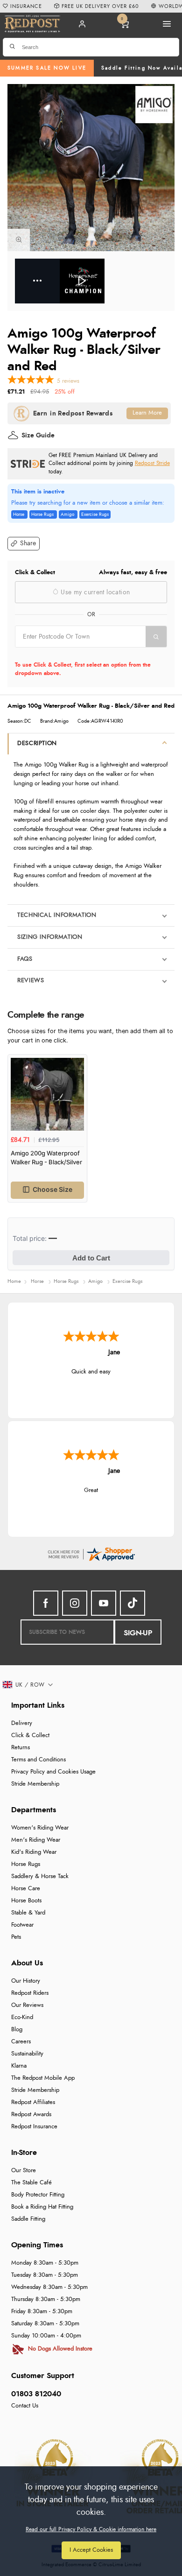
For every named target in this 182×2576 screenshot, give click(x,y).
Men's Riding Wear (36, 1840)
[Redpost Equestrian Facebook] (46, 1603)
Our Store (24, 2171)
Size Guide (38, 436)
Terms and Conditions (38, 1760)
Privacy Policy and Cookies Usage (53, 1772)
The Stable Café (31, 2183)
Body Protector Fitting (38, 2195)
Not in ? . (74, 654)
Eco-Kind (22, 2017)
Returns (21, 1748)
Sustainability (27, 2054)
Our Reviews (27, 2005)
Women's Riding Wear (40, 1828)
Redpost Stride (152, 463)
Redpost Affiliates (33, 2102)
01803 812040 (36, 2394)
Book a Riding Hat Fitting (42, 2207)
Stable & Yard (28, 1913)
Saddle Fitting (28, 2219)
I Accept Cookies (91, 2550)
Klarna (19, 2066)
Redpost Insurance (34, 2127)
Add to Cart (91, 1258)
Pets (16, 1937)
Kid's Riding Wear (34, 1852)
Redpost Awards (31, 2115)
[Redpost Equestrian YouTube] (104, 1603)
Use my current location (94, 592)
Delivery (22, 1723)
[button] (24, 544)
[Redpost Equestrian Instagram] (75, 1603)
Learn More (147, 413)
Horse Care (26, 1889)
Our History (26, 1981)
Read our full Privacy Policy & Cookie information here (91, 2529)
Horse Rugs (26, 1864)
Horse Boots (26, 1901)
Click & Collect (30, 1735)
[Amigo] (154, 105)
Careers (21, 2042)
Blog (17, 2030)
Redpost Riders (30, 1993)
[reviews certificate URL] (91, 1553)
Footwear (22, 1925)
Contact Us (25, 2406)
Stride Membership (35, 1784)
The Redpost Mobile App (43, 2078)
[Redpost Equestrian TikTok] (133, 1603)
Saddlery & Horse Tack (40, 1876)
